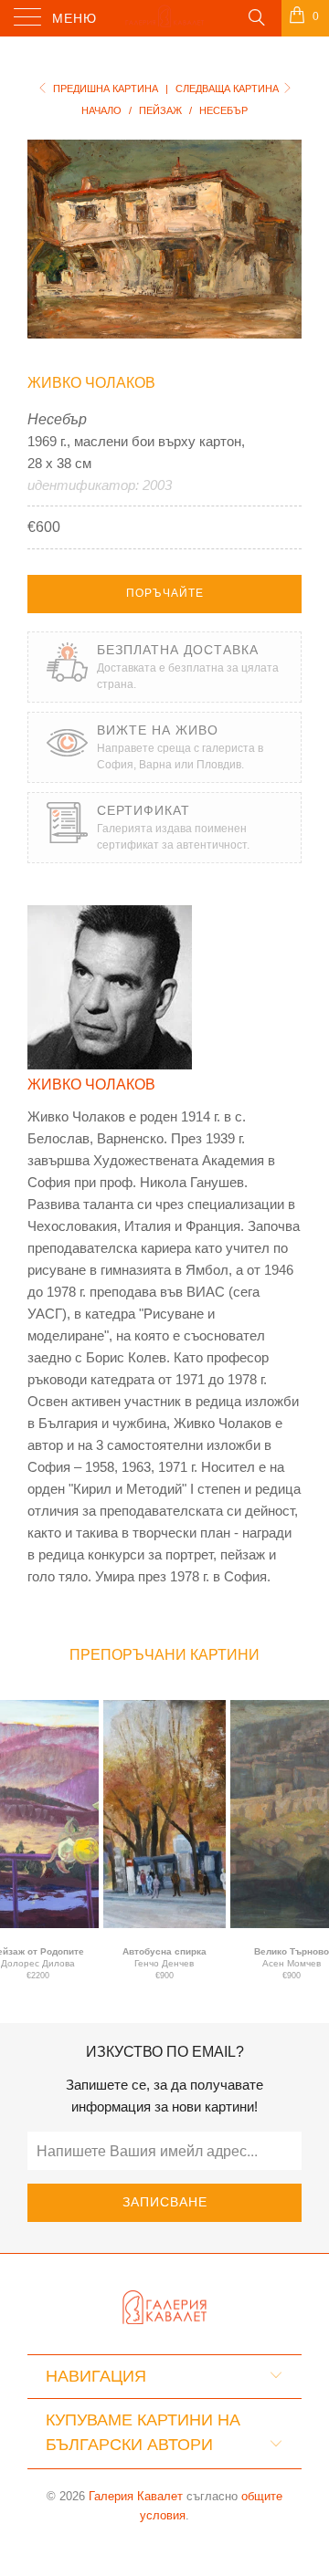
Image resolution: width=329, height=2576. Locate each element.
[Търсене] (255, 16)
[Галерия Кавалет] (164, 18)
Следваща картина (228, 89)
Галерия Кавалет (136, 2496)
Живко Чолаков (91, 383)
